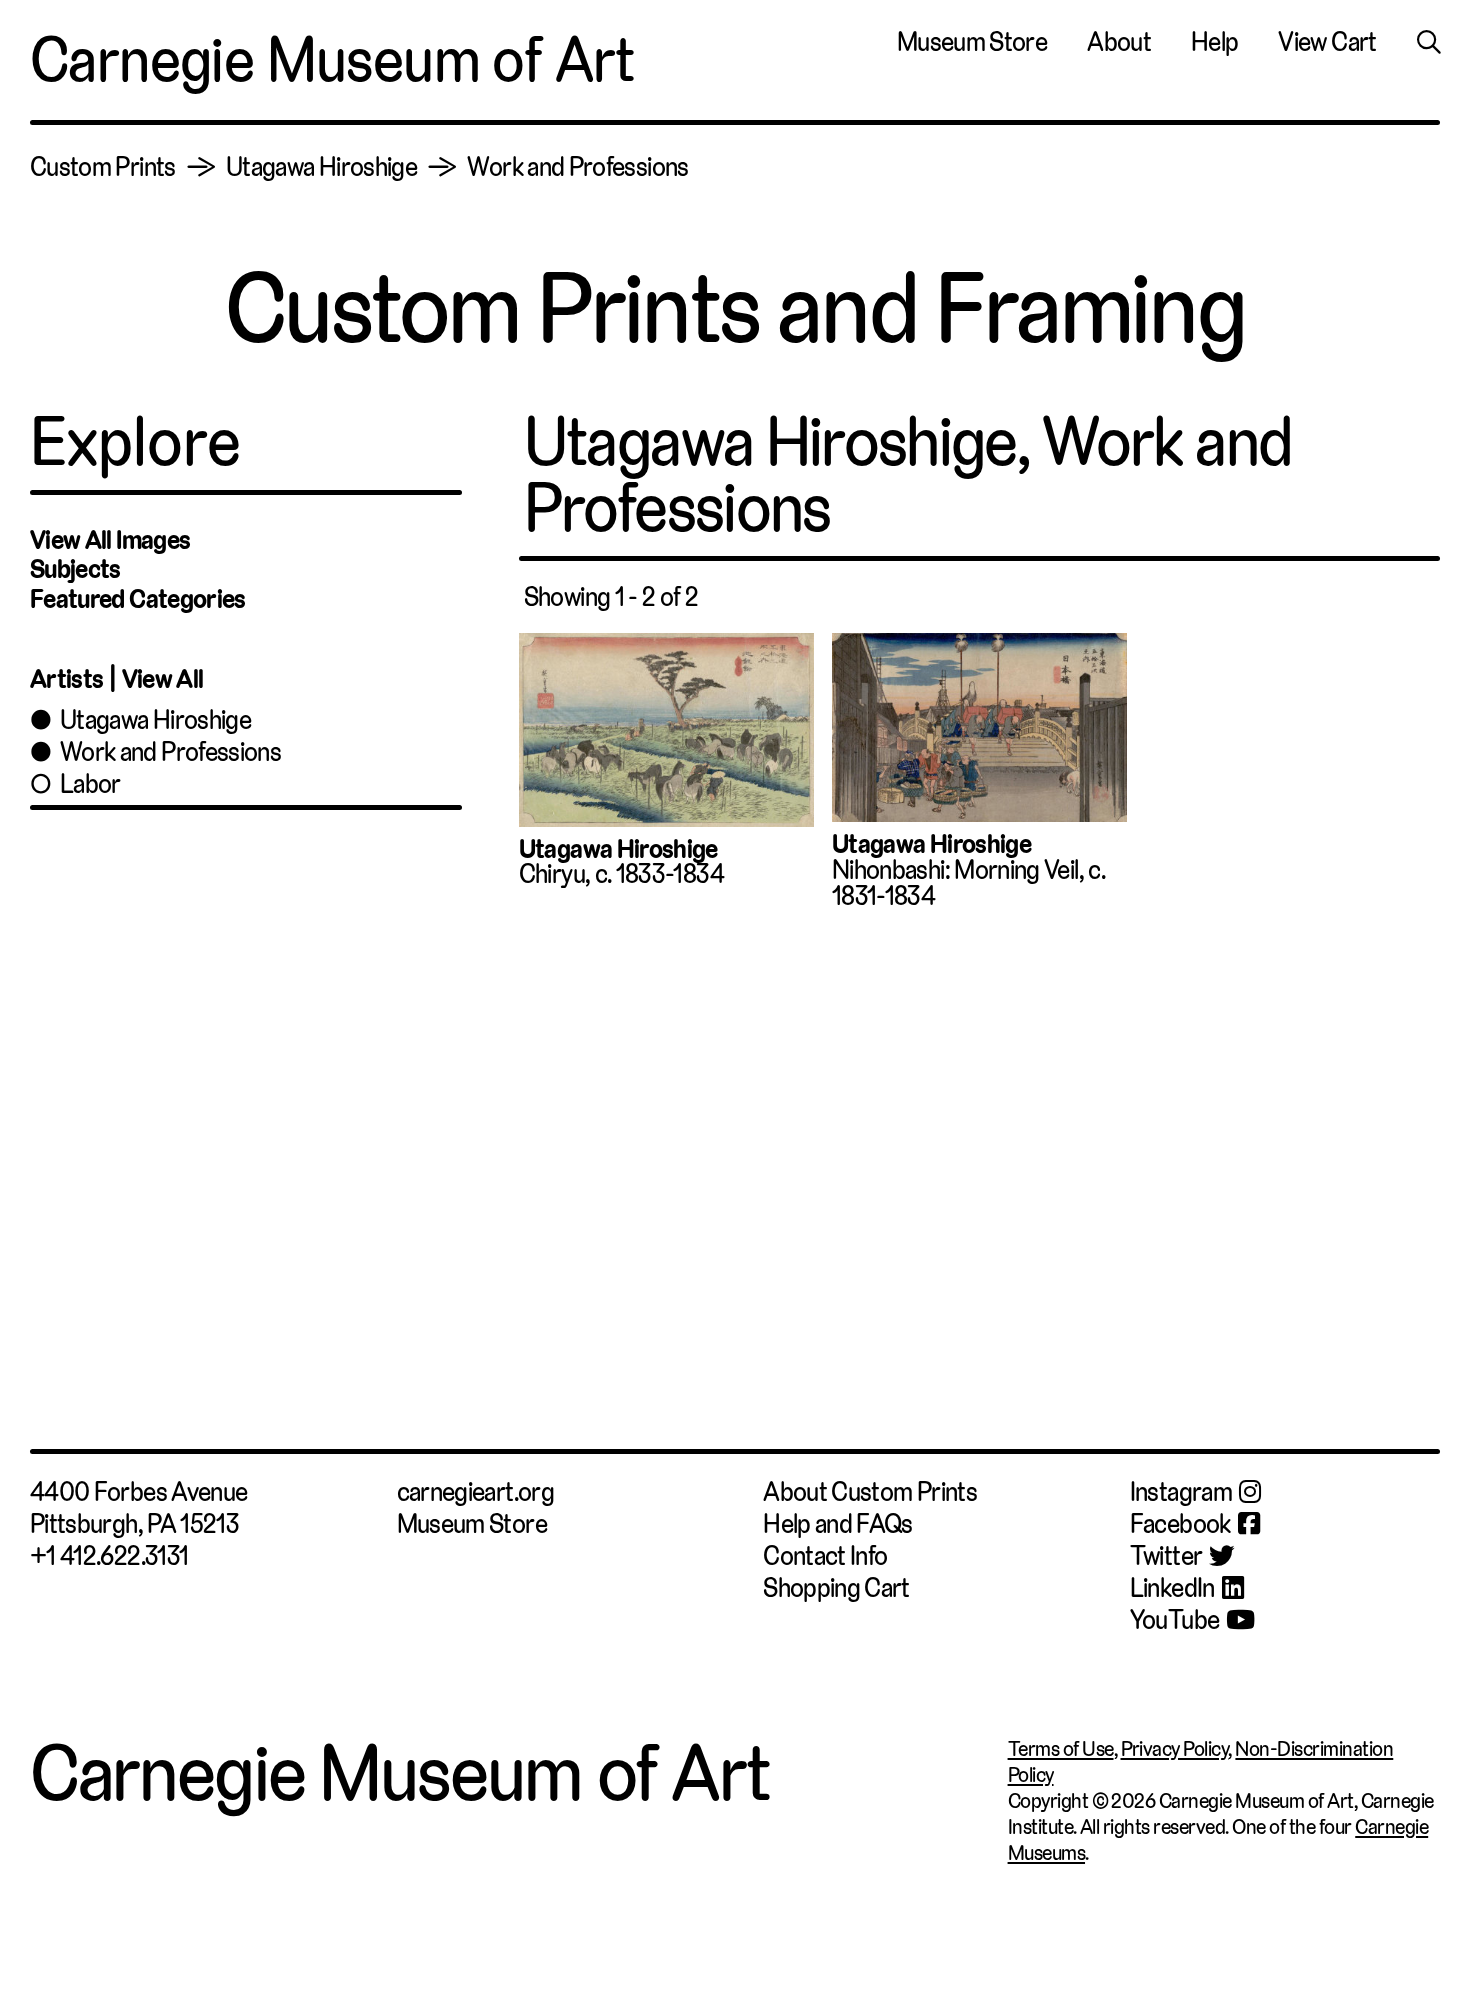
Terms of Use (1061, 1749)
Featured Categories (138, 599)
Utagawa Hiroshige (321, 167)
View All (163, 679)
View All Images (110, 540)
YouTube (1175, 1620)
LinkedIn (1172, 1588)
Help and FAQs (838, 1524)
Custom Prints (103, 167)
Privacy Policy (1175, 1749)
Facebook (1180, 1524)
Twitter (1166, 1556)
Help (1214, 43)
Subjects (75, 569)
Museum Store (972, 43)
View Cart (1327, 43)
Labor (90, 784)
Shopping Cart (836, 1588)
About (1119, 43)
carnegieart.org (475, 1492)
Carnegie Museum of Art (332, 60)
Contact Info (825, 1556)
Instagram (1181, 1492)
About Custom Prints (870, 1492)
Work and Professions (577, 167)
